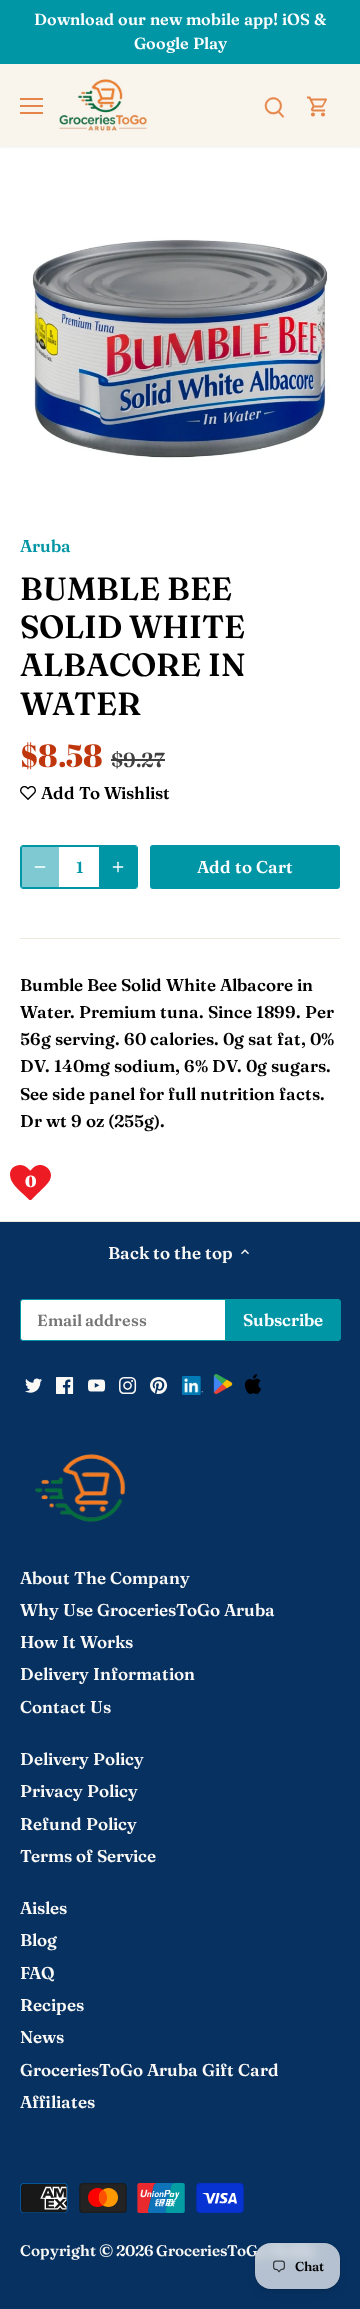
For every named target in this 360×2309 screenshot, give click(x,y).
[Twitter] (33, 1383)
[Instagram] (127, 1383)
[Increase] (118, 867)
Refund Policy (78, 1823)
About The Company (105, 1577)
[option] (180, 349)
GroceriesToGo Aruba (236, 2250)
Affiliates (57, 2101)
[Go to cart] (318, 104)
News (42, 2036)
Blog (38, 1939)
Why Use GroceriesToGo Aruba (147, 1609)
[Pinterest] (158, 1383)
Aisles (43, 1907)
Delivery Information (107, 1673)
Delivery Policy (82, 1758)
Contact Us (65, 1706)
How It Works (76, 1641)
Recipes (52, 2004)
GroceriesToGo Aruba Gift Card (149, 2069)
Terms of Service (88, 1855)
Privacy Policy (79, 1790)
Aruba (45, 545)
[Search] (274, 104)
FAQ (37, 1972)
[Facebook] (64, 1383)
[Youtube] (96, 1383)
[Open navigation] (31, 106)
